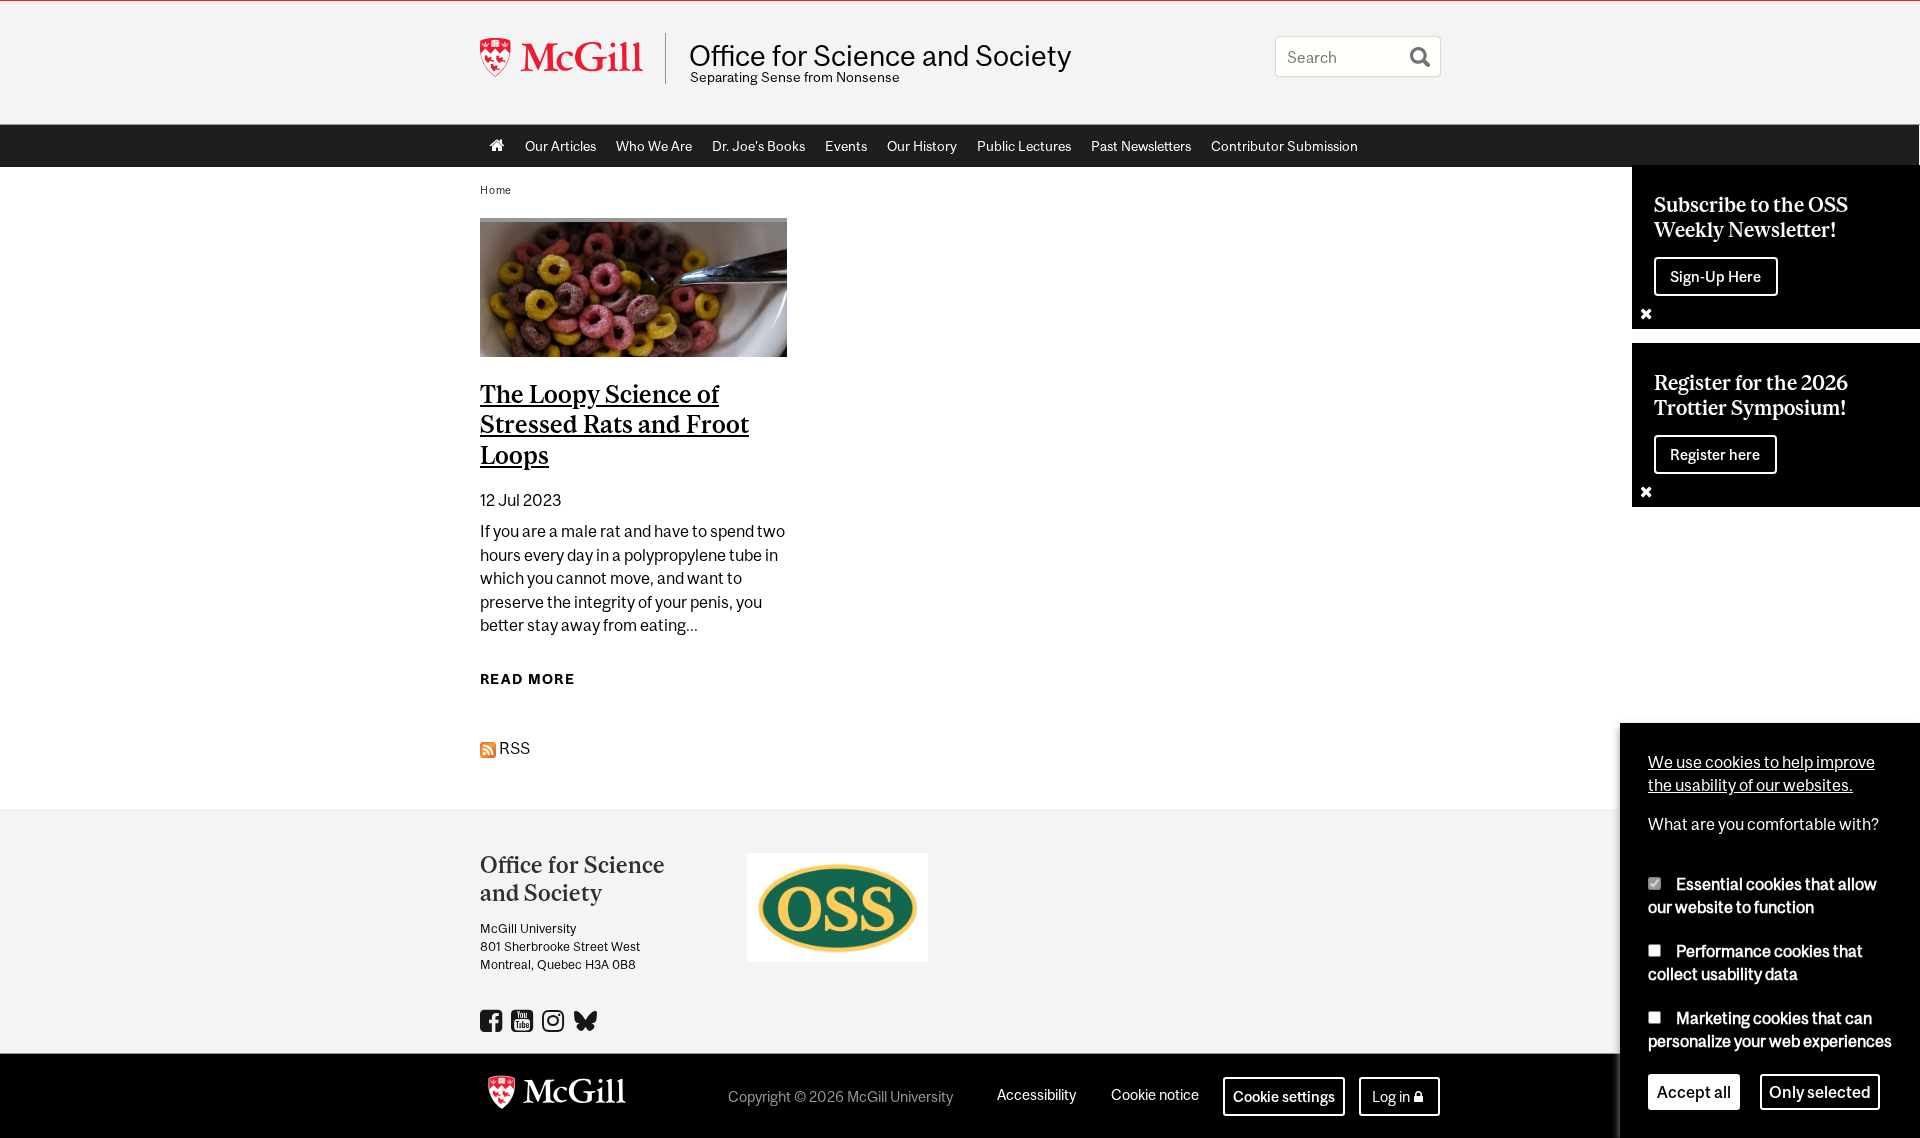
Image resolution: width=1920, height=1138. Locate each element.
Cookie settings (1284, 1096)
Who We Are (654, 146)
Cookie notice (1155, 1094)
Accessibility (1036, 1094)
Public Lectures (1024, 146)
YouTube (524, 1020)
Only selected (1820, 1092)
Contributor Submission (1284, 146)
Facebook (493, 1020)
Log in (1391, 1096)
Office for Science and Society (880, 56)
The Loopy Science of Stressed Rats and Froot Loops (614, 425)
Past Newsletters (1141, 146)
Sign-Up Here (1715, 276)
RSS (513, 748)
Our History (922, 146)
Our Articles (560, 146)
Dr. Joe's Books (758, 146)
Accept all (1694, 1092)
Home (497, 146)
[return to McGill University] (557, 1096)
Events (846, 146)
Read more (527, 679)
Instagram (555, 1020)
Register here (1715, 454)
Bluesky (586, 1019)
